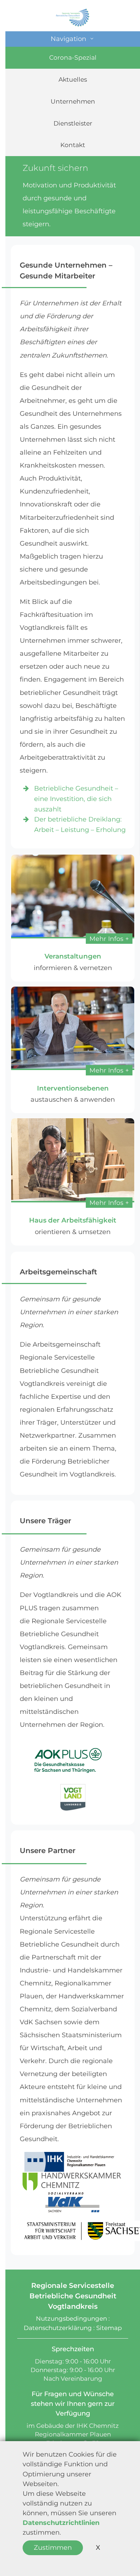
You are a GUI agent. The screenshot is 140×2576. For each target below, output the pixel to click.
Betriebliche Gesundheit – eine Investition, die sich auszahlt (76, 799)
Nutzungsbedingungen (71, 2318)
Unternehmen (73, 101)
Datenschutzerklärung (58, 2328)
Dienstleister (73, 123)
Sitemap (109, 2328)
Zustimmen (53, 2548)
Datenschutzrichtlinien (61, 2523)
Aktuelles (73, 79)
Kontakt (73, 145)
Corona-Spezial (73, 57)
